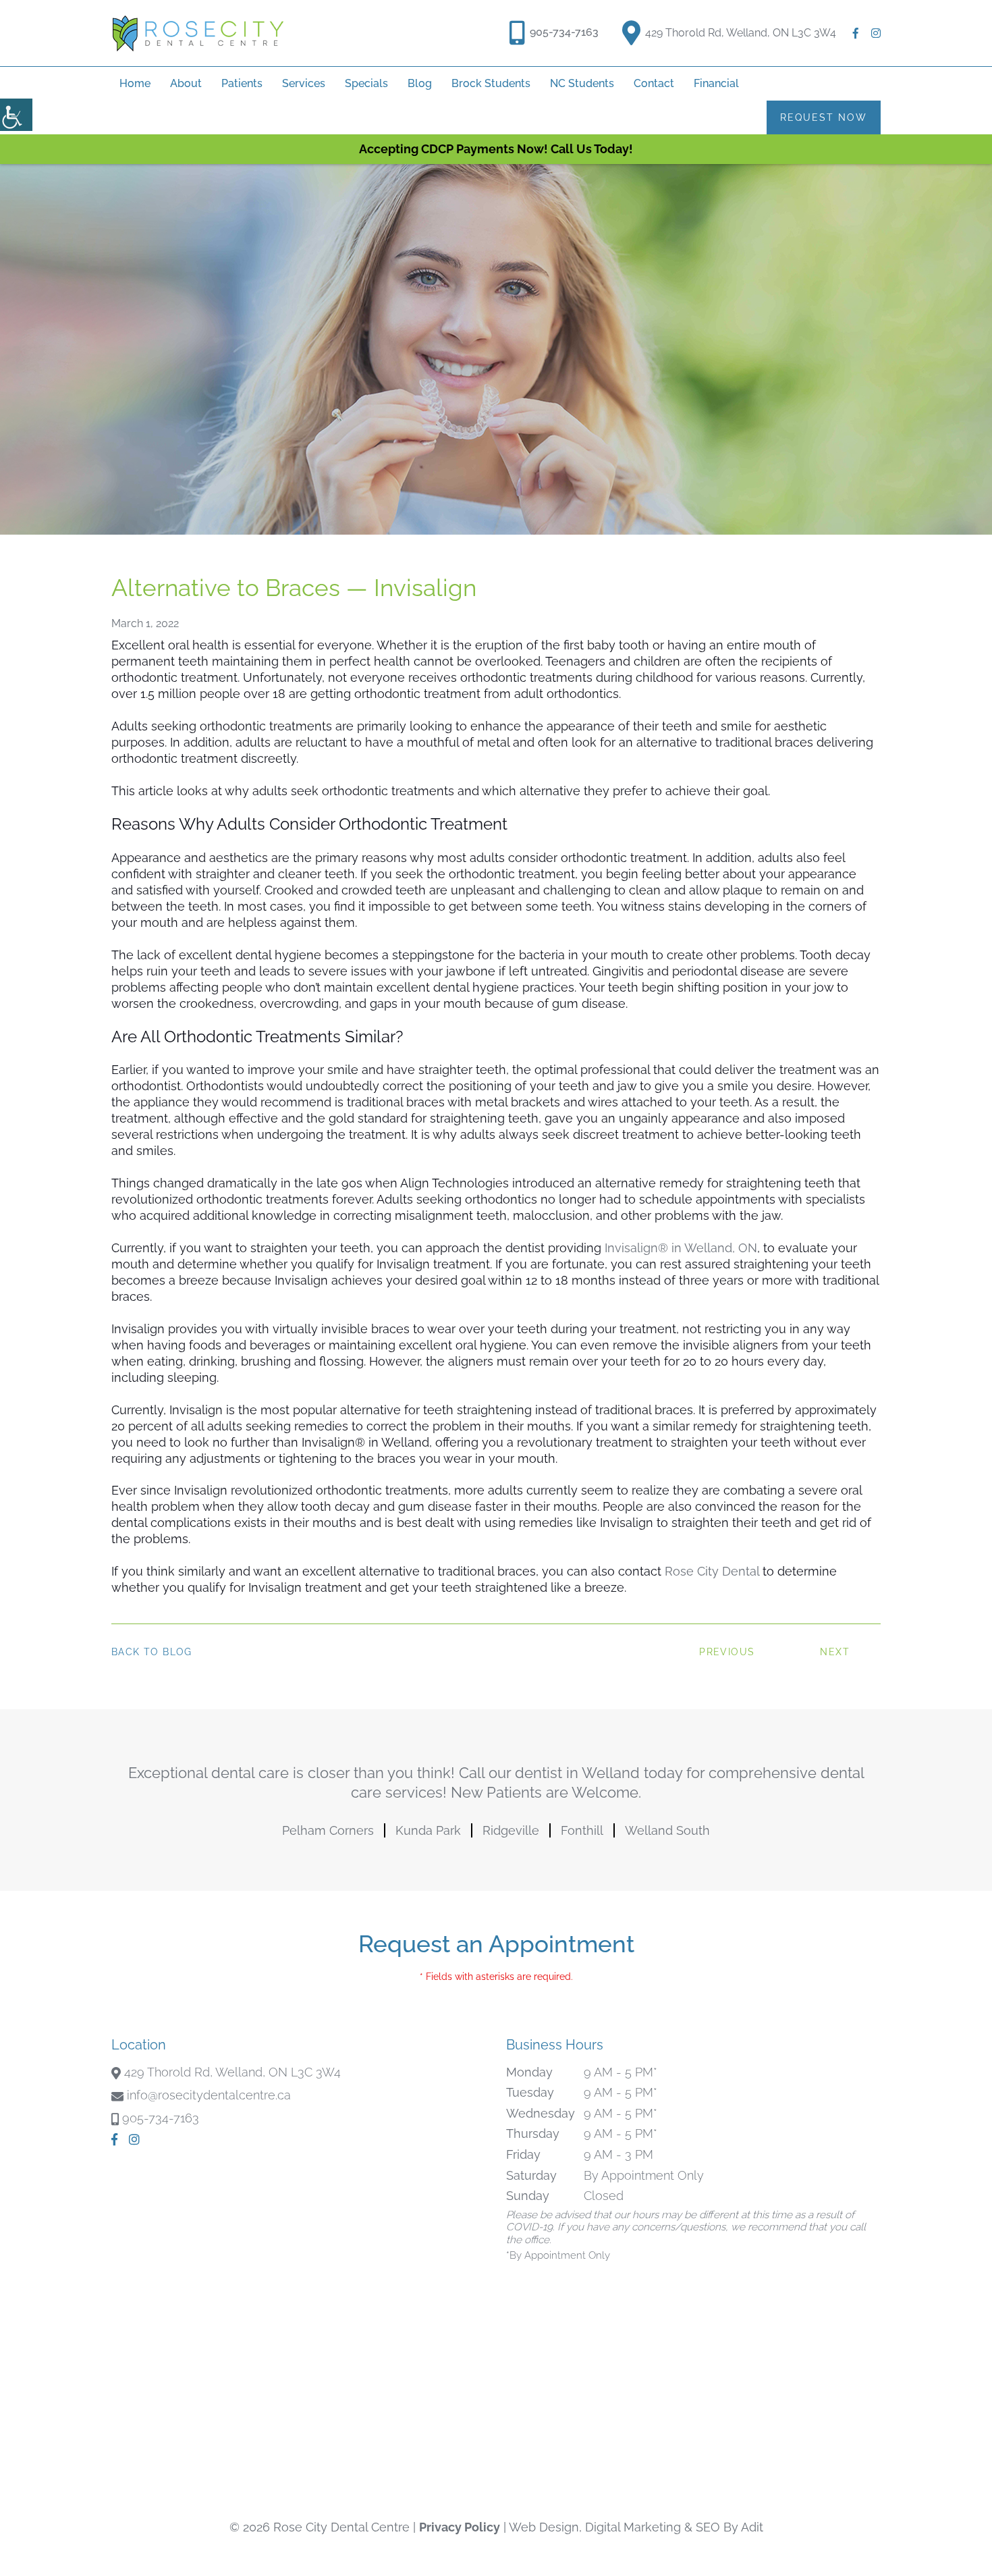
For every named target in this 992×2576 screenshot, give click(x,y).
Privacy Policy (460, 2527)
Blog (420, 83)
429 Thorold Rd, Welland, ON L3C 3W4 (741, 33)
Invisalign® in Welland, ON (681, 1248)
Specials (366, 83)
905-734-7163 (564, 32)
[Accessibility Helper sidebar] (16, 115)
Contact (654, 83)
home (135, 83)
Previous (727, 1652)
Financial (716, 83)
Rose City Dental (712, 1571)
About (186, 83)
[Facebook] (856, 33)
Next (835, 1652)
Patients (242, 83)
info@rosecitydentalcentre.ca (209, 2095)
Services (304, 83)
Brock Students (491, 83)
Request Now (824, 117)
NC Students (582, 83)
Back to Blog (152, 1652)
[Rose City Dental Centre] (198, 33)
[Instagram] (876, 33)
